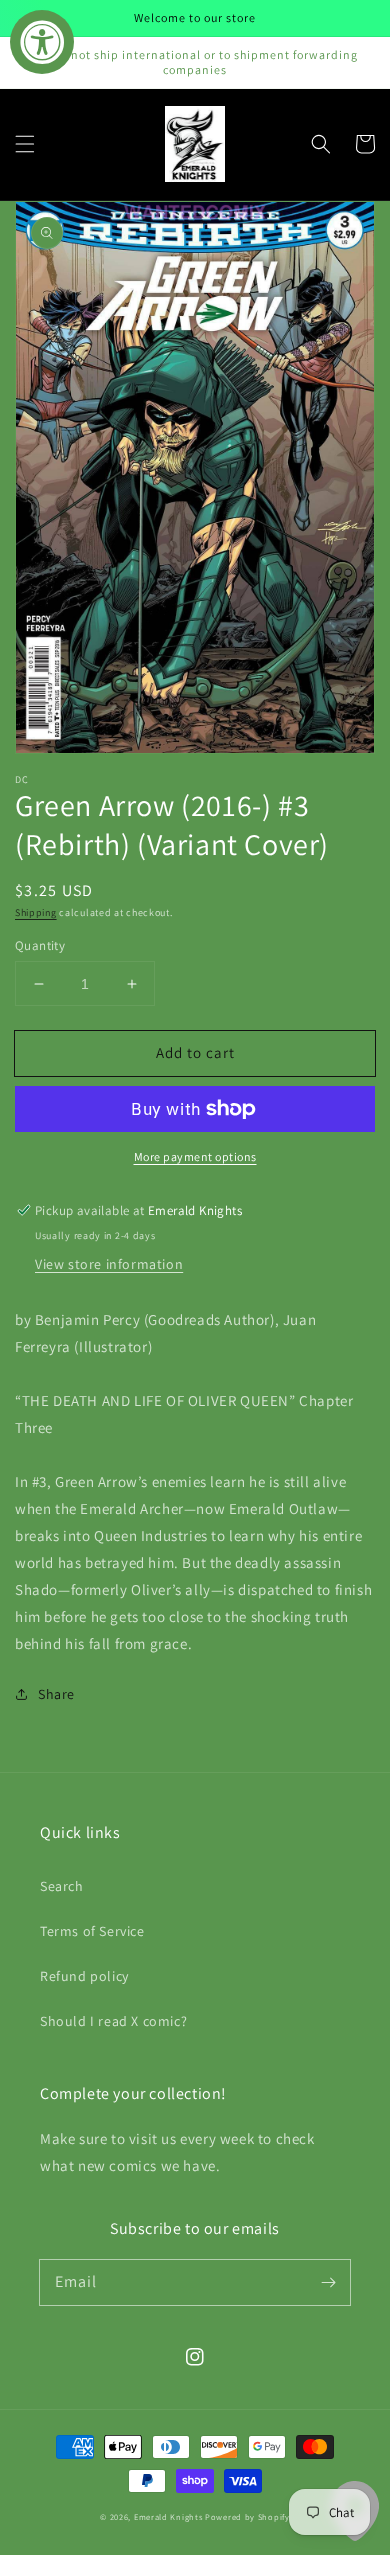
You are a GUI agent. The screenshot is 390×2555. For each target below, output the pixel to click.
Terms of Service (92, 1931)
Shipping (36, 912)
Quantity (40, 945)
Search (62, 1886)
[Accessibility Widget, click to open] (42, 42)
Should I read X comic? (113, 2021)
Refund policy (84, 1976)
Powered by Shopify (247, 2516)
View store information (109, 1264)
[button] (25, 144)
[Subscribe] (328, 2282)
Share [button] (56, 1694)
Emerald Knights (168, 2516)
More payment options (195, 1156)
